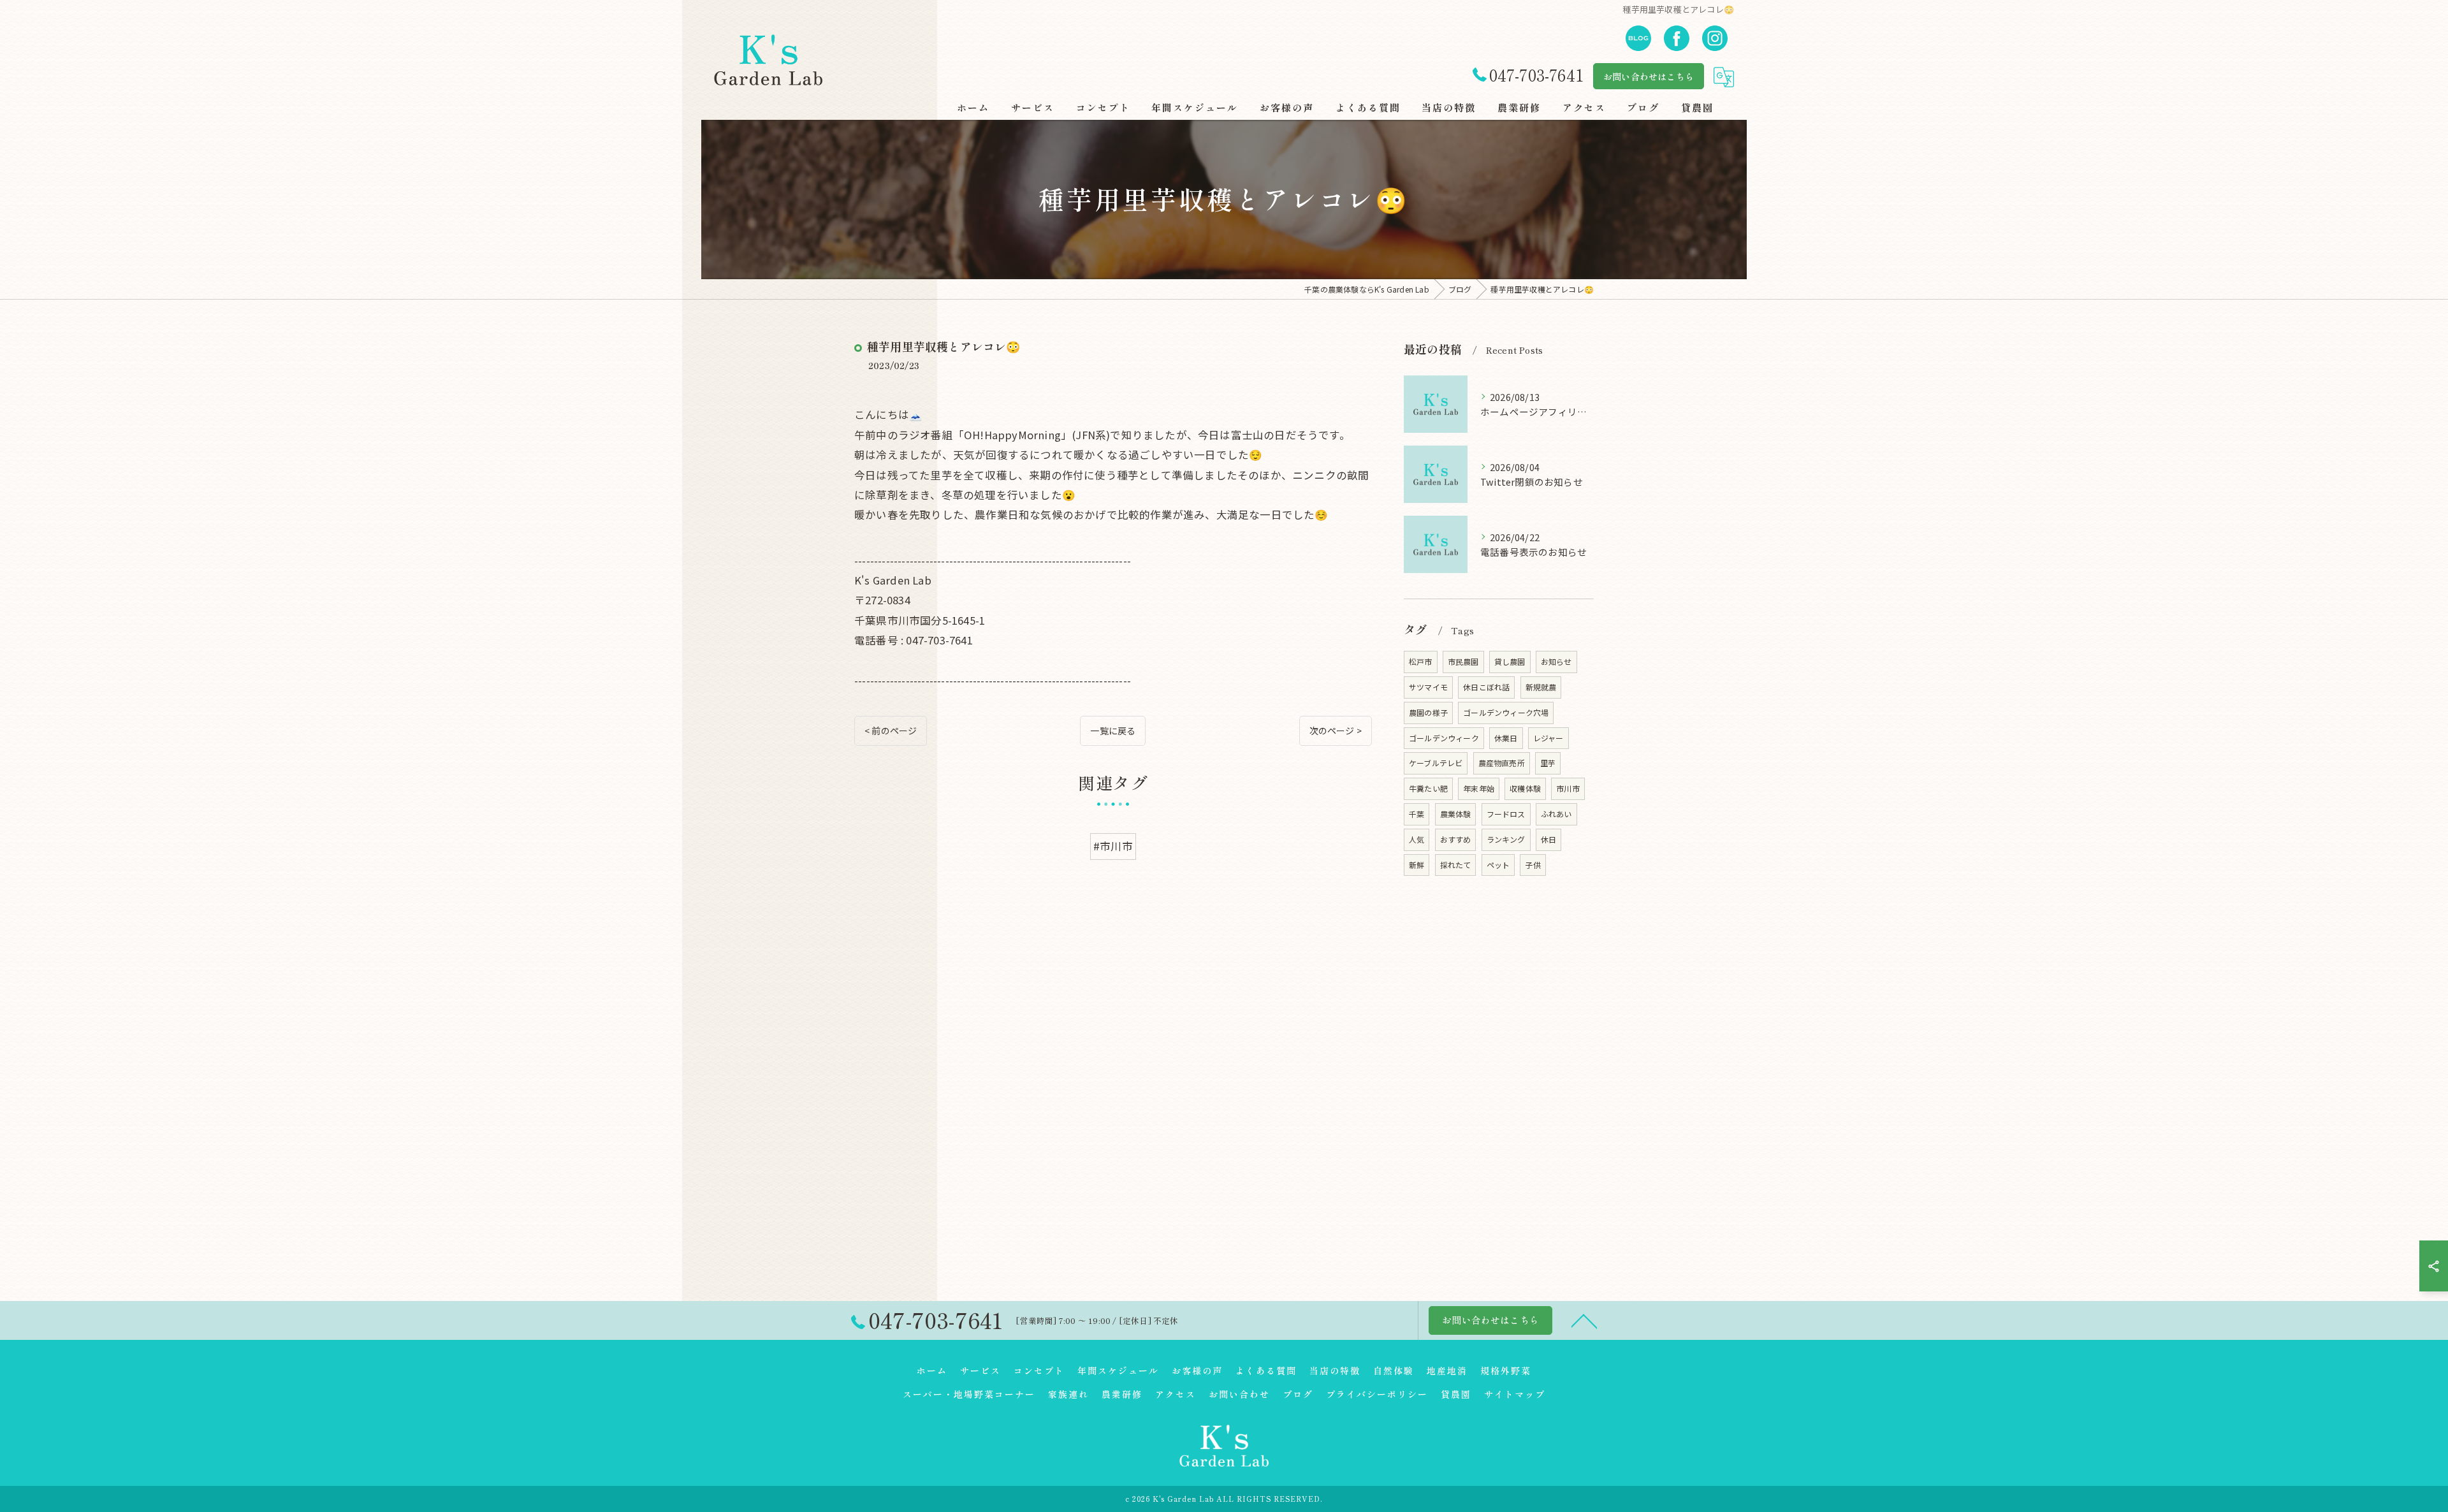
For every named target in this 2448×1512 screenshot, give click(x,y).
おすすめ (1456, 839)
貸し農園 (1510, 661)
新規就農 (1541, 687)
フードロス (1506, 814)
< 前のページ (891, 731)
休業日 (1506, 738)
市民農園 (1463, 661)
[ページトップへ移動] (1584, 1320)
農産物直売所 (1502, 763)
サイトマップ (1515, 1394)
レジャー (1548, 738)
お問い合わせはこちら (1649, 76)
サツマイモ (1428, 687)
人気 (1417, 839)
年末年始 (1479, 788)
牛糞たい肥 (1428, 788)
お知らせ (1556, 661)
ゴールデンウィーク (1444, 738)
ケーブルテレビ (1436, 763)
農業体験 (1456, 814)
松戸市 (1421, 661)
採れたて (1456, 865)
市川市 (1568, 788)
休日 (1548, 839)
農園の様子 (1428, 712)
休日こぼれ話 (1486, 687)
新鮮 (1417, 865)
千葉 (1417, 814)
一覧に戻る (1113, 731)
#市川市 (1113, 846)
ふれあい (1556, 814)
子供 (1533, 865)
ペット (1498, 865)
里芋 (1548, 763)
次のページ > (1336, 731)
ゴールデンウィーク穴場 (1506, 712)
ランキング (1506, 839)
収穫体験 (1525, 788)
